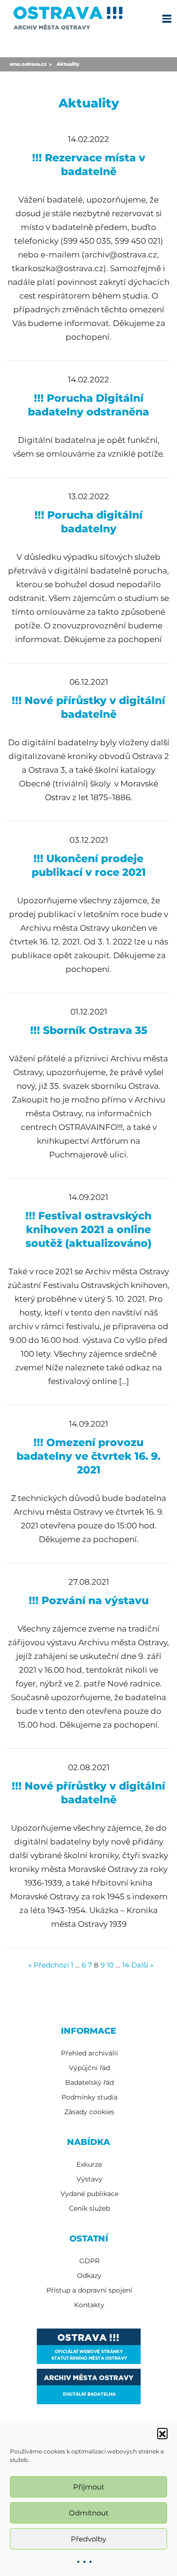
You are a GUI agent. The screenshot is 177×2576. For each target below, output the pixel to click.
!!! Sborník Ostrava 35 (89, 1030)
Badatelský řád (89, 2082)
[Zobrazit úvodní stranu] (68, 16)
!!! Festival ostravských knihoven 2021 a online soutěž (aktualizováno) (88, 1230)
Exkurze (89, 2164)
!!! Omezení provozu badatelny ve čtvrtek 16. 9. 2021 (88, 1456)
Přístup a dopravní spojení (89, 2290)
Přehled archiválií (89, 2053)
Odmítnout (89, 2513)
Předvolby (88, 2539)
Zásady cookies (89, 2112)
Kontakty (89, 2305)
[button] (162, 2433)
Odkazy (89, 2276)
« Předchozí (49, 1965)
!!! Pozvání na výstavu (89, 1601)
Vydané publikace (89, 2194)
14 (126, 1965)
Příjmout (89, 2487)
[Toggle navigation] (167, 18)
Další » (142, 1965)
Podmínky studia (89, 2097)
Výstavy (89, 2179)
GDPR (89, 2261)
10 (110, 1965)
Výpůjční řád (89, 2068)
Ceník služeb (89, 2208)
